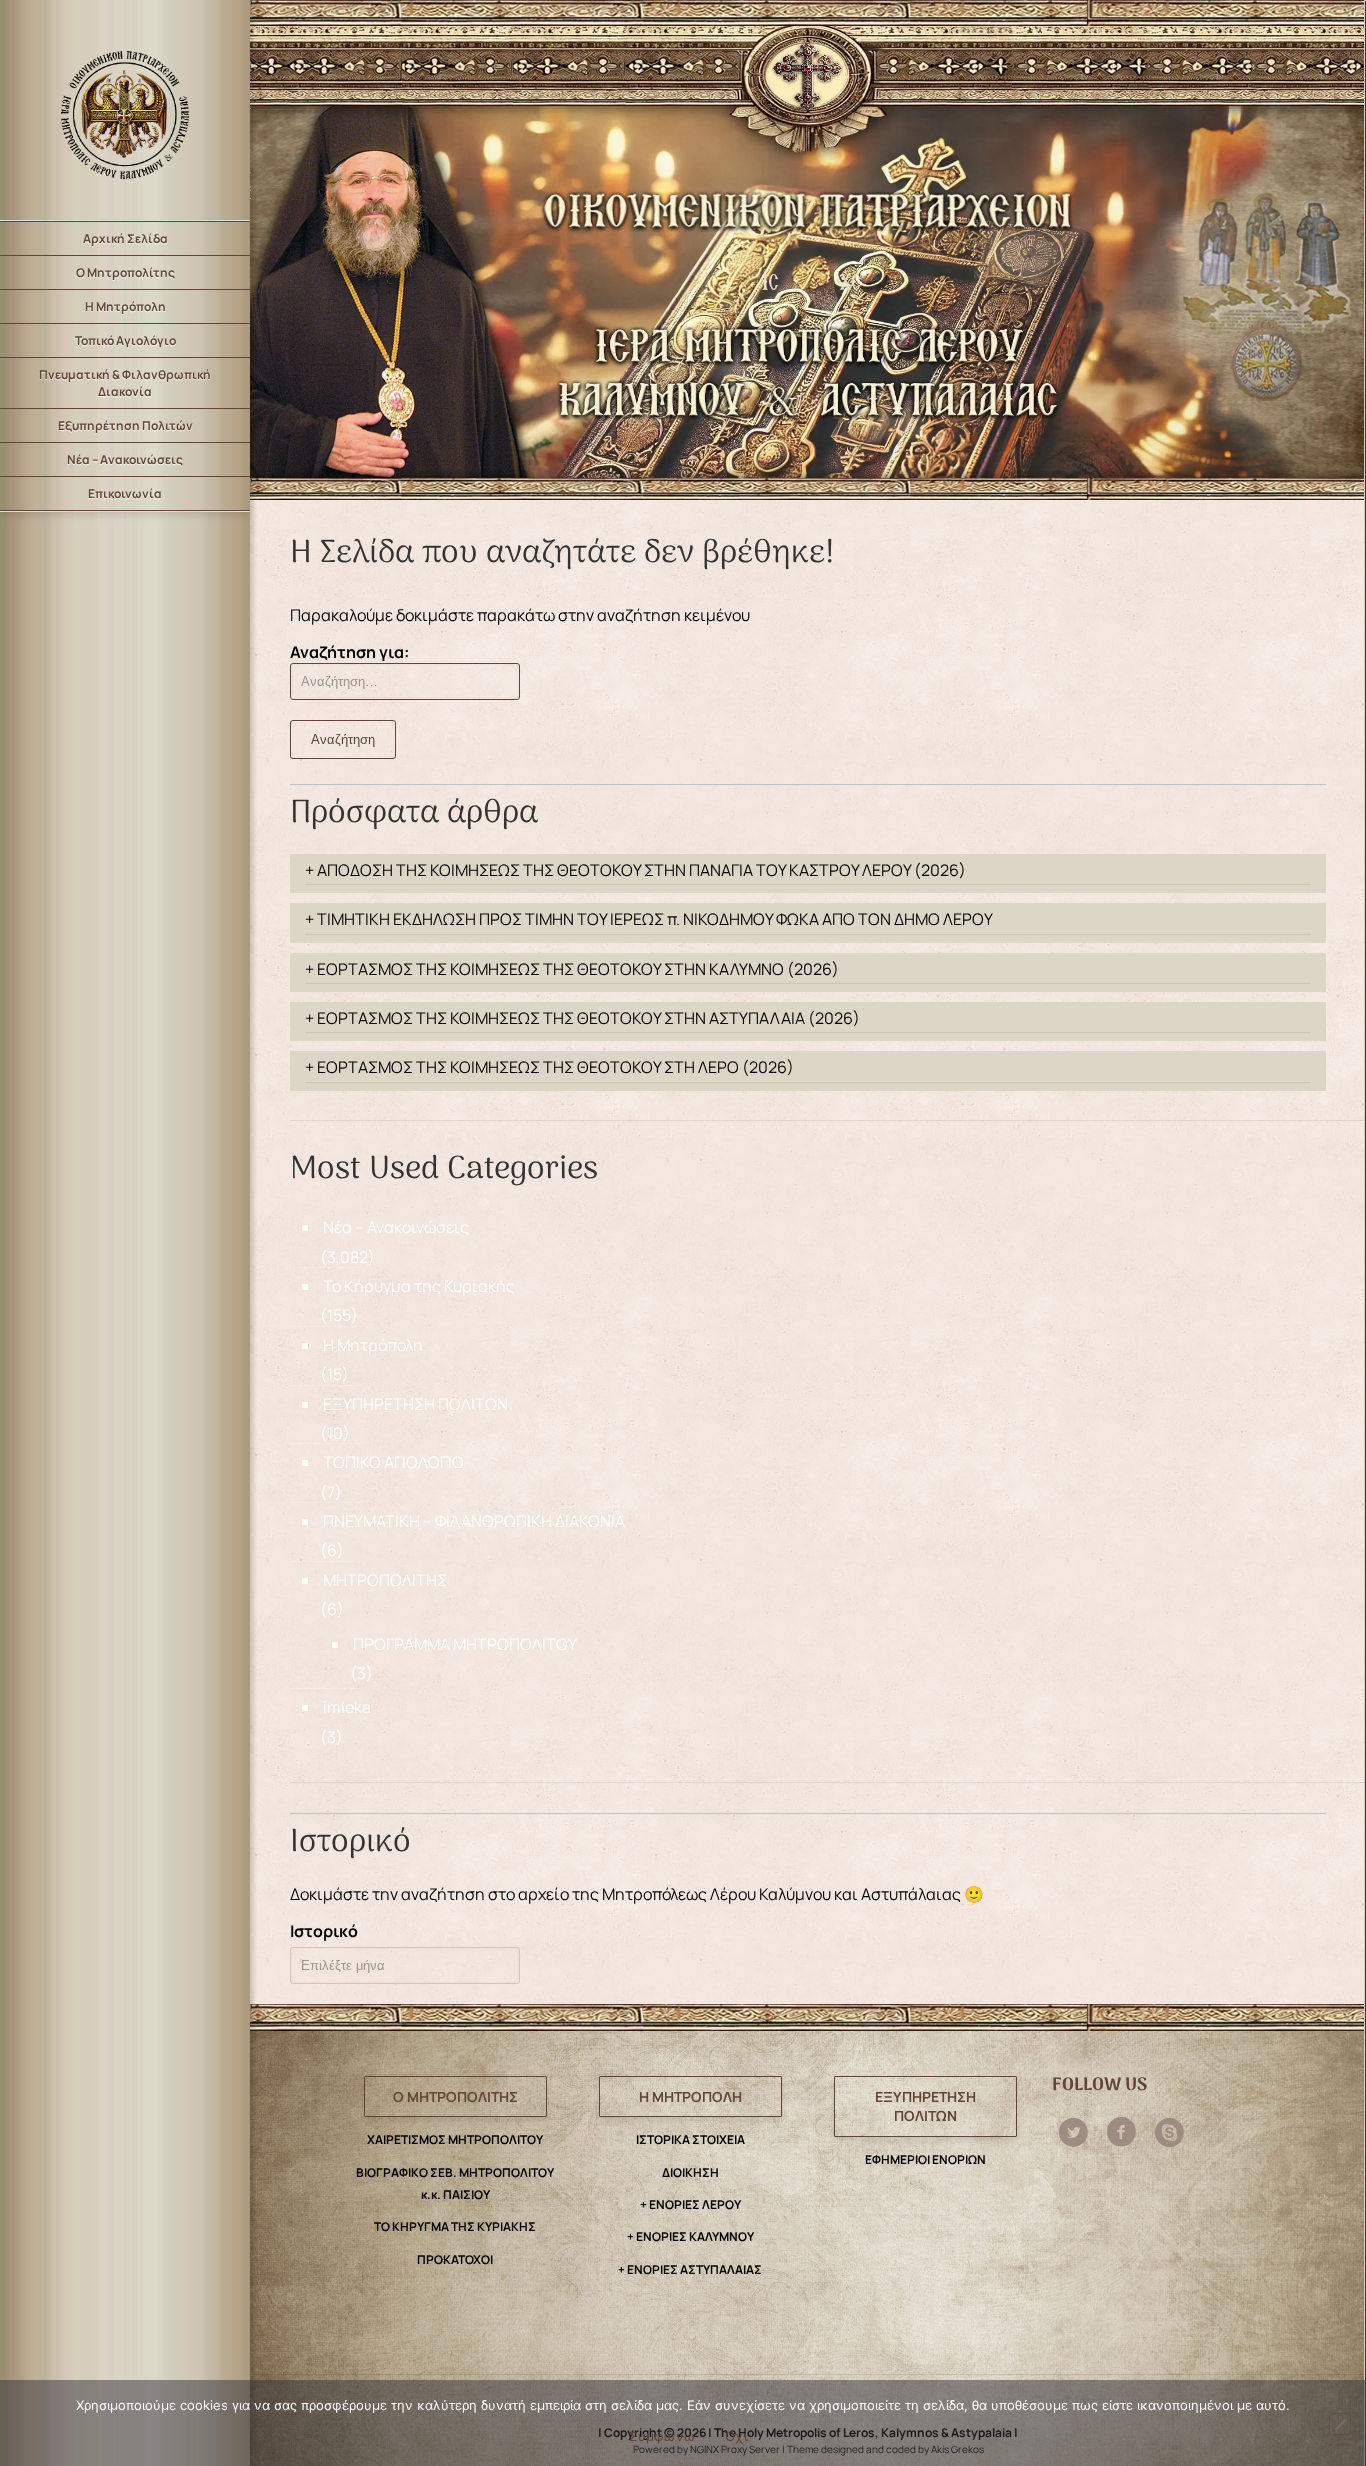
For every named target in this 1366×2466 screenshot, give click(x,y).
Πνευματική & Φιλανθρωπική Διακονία (125, 383)
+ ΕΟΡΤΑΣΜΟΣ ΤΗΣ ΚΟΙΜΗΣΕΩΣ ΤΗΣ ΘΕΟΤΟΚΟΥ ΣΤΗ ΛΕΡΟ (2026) (549, 1067)
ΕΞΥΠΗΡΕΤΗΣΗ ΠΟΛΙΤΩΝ (415, 1404)
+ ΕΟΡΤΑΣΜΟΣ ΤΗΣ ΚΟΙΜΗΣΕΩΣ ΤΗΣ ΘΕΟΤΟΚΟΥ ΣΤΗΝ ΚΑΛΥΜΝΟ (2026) (572, 969)
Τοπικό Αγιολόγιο (125, 340)
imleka (347, 1707)
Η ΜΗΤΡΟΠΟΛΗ (690, 2096)
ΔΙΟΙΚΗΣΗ (690, 2172)
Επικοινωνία (125, 493)
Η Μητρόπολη (125, 306)
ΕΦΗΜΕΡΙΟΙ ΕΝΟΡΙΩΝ (925, 2159)
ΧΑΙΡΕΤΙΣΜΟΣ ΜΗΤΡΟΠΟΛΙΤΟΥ (455, 2139)
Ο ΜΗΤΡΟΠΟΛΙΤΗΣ (455, 2096)
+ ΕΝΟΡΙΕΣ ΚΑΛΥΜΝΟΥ (690, 2236)
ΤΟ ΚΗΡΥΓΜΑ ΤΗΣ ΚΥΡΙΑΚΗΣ (455, 2226)
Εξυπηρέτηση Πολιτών (125, 425)
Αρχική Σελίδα (125, 238)
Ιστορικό (324, 1931)
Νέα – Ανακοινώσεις (125, 459)
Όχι (736, 2436)
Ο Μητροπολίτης (125, 272)
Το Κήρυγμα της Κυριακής (419, 1286)
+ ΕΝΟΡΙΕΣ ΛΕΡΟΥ (690, 2204)
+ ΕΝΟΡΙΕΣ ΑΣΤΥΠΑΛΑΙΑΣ (690, 2269)
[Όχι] (1340, 2424)
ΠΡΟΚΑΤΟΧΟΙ (455, 2259)
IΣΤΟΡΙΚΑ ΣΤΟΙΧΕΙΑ (690, 2139)
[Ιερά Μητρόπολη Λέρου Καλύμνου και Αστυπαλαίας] (125, 110)
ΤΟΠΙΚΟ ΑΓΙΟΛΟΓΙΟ (393, 1462)
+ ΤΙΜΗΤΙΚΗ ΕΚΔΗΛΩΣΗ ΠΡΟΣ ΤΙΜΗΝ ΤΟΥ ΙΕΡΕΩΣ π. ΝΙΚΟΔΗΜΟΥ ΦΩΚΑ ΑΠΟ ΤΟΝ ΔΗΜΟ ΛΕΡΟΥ (649, 919)
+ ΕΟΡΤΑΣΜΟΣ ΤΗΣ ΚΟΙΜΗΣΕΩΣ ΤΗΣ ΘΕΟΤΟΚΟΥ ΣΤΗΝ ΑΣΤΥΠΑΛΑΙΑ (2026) (582, 1018)
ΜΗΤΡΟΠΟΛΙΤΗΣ (385, 1580)
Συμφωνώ (662, 2436)
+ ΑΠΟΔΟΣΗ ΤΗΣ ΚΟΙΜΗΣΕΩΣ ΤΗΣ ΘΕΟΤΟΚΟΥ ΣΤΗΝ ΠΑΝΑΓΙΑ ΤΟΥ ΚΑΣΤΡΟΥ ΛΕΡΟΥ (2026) (635, 870)
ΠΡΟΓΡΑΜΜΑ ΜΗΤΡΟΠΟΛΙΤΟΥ (465, 1644)
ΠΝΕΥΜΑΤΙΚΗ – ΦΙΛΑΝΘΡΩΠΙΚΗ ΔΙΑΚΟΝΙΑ (474, 1521)
